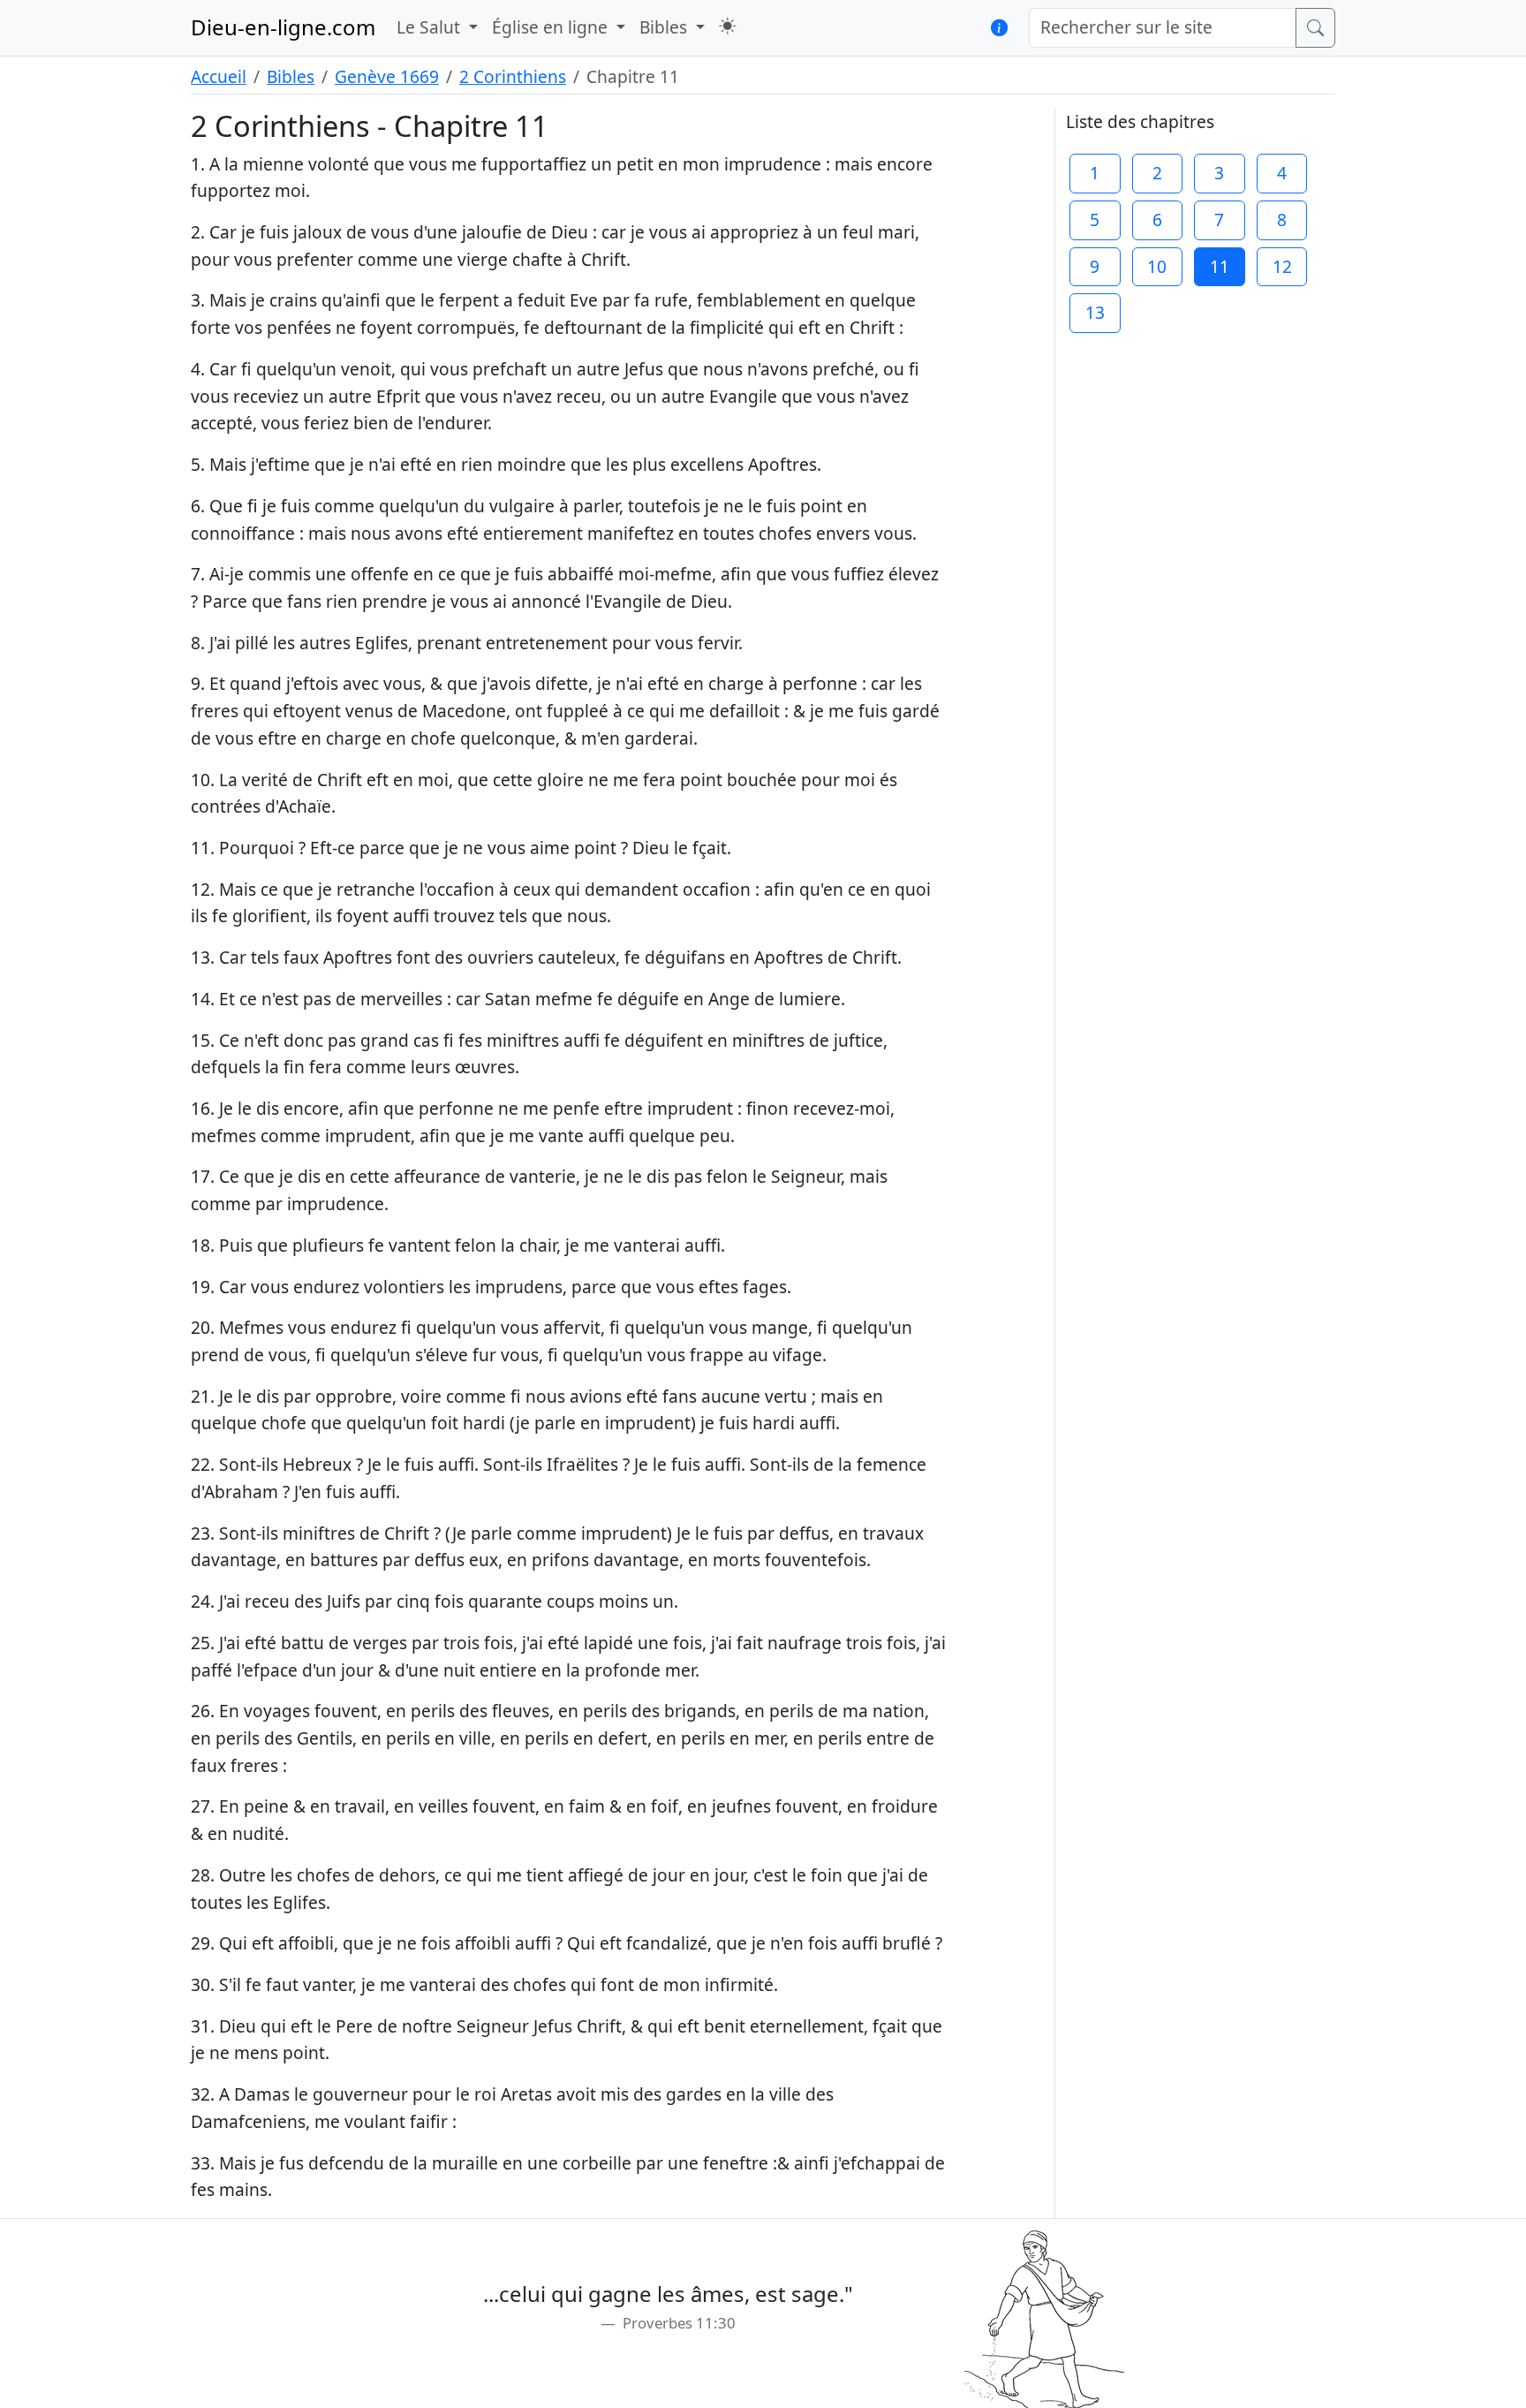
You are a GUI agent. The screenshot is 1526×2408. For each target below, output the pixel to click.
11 (1220, 266)
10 (1157, 266)
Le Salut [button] (431, 27)
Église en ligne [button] (552, 27)
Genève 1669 (387, 76)
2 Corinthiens (513, 76)
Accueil (219, 76)
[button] (727, 26)
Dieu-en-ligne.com (283, 27)
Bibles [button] (665, 27)
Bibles (291, 76)
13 (1095, 312)
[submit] (1315, 28)
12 (1282, 266)
